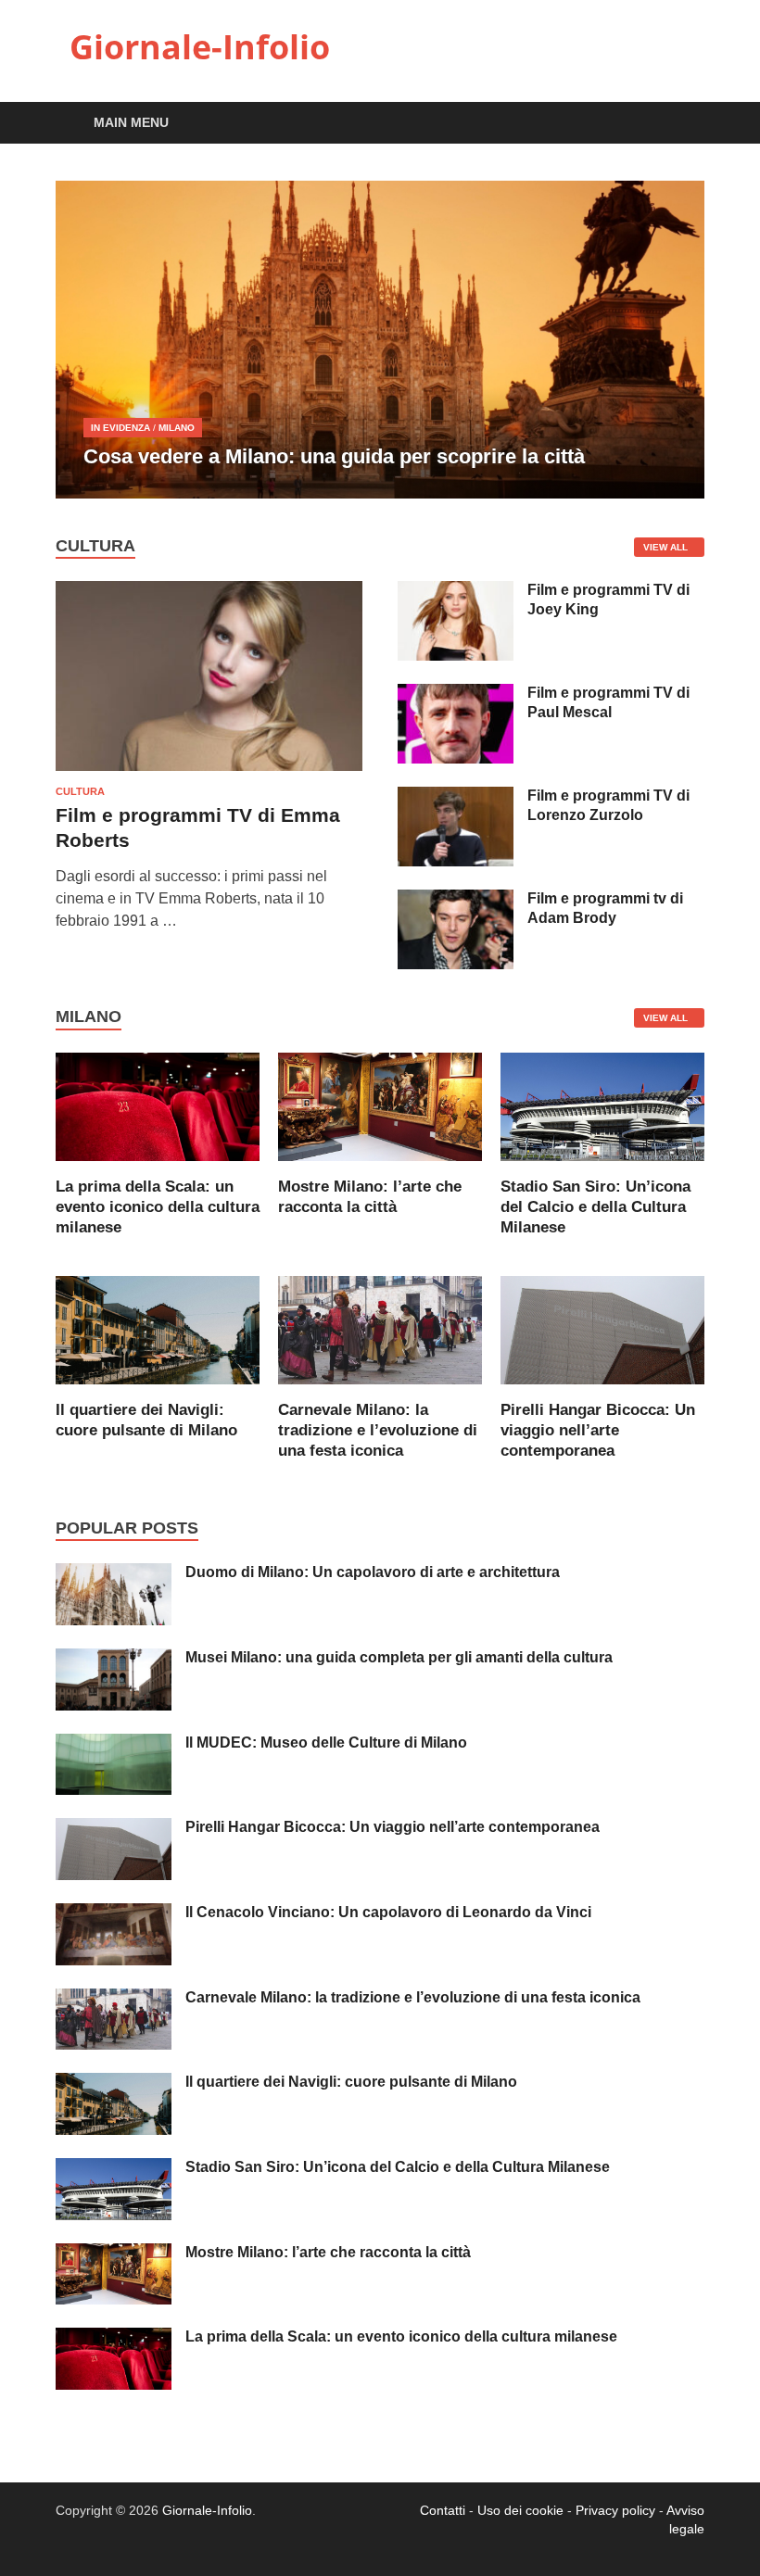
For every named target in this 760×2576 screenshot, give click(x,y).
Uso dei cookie (520, 2510)
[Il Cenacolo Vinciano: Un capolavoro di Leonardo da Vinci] (114, 1914)
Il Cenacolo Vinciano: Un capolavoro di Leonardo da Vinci (388, 1912)
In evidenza (120, 428)
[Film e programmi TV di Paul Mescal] (456, 695)
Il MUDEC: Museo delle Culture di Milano (326, 1743)
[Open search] (686, 124)
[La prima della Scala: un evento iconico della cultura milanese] (158, 1106)
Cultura (80, 791)
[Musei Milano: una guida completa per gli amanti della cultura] (114, 1659)
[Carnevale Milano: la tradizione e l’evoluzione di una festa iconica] (380, 1329)
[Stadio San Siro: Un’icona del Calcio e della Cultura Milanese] (602, 1106)
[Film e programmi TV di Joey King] (456, 592)
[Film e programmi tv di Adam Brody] (456, 900)
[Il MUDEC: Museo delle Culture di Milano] (114, 1744)
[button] (675, 339)
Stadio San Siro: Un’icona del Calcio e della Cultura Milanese (595, 1207)
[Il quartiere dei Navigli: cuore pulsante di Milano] (158, 1329)
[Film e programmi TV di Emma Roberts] (209, 592)
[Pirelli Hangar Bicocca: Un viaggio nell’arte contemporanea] (602, 1329)
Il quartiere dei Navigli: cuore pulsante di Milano (351, 2082)
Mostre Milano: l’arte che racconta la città (328, 2252)
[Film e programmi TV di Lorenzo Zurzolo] (456, 797)
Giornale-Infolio (200, 47)
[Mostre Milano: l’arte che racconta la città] (380, 1106)
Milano (177, 428)
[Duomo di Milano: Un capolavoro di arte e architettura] (114, 1574)
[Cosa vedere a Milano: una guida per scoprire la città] (380, 340)
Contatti (443, 2510)
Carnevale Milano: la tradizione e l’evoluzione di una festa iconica (378, 1430)
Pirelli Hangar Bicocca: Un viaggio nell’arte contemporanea (598, 1430)
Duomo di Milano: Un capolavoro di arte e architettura (373, 1572)
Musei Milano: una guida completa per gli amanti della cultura (399, 1657)
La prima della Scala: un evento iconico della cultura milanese (158, 1207)
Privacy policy (615, 2510)
